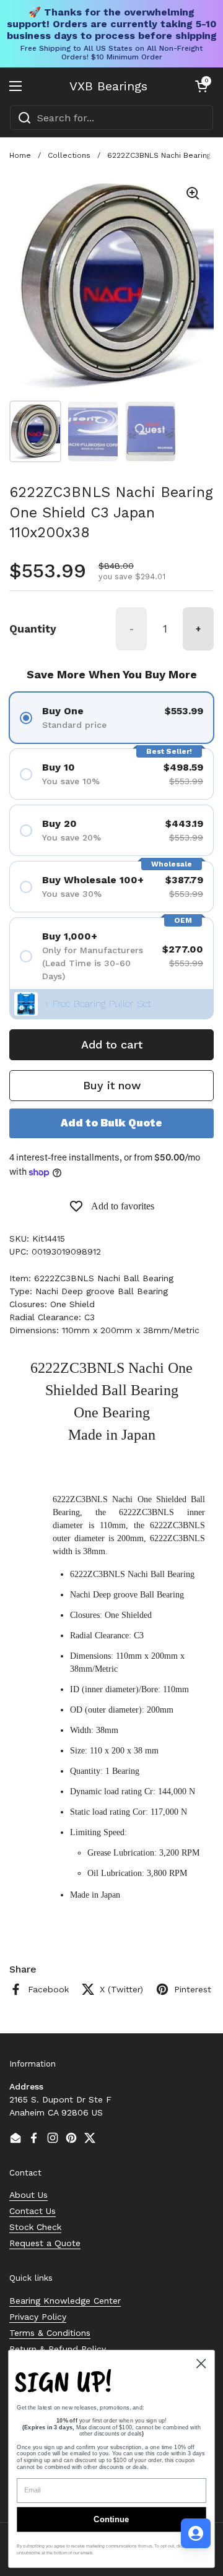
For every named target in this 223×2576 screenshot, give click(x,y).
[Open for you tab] (196, 2533)
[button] (201, 86)
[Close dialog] (201, 2363)
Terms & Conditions (50, 2333)
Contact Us (33, 2211)
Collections (69, 155)
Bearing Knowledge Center (65, 2301)
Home (20, 155)
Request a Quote (45, 2243)
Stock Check (35, 2227)
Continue (111, 2519)
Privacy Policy (38, 2317)
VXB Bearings (108, 86)
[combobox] (111, 118)
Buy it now (112, 1085)
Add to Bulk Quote (111, 1123)
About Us (28, 2195)
